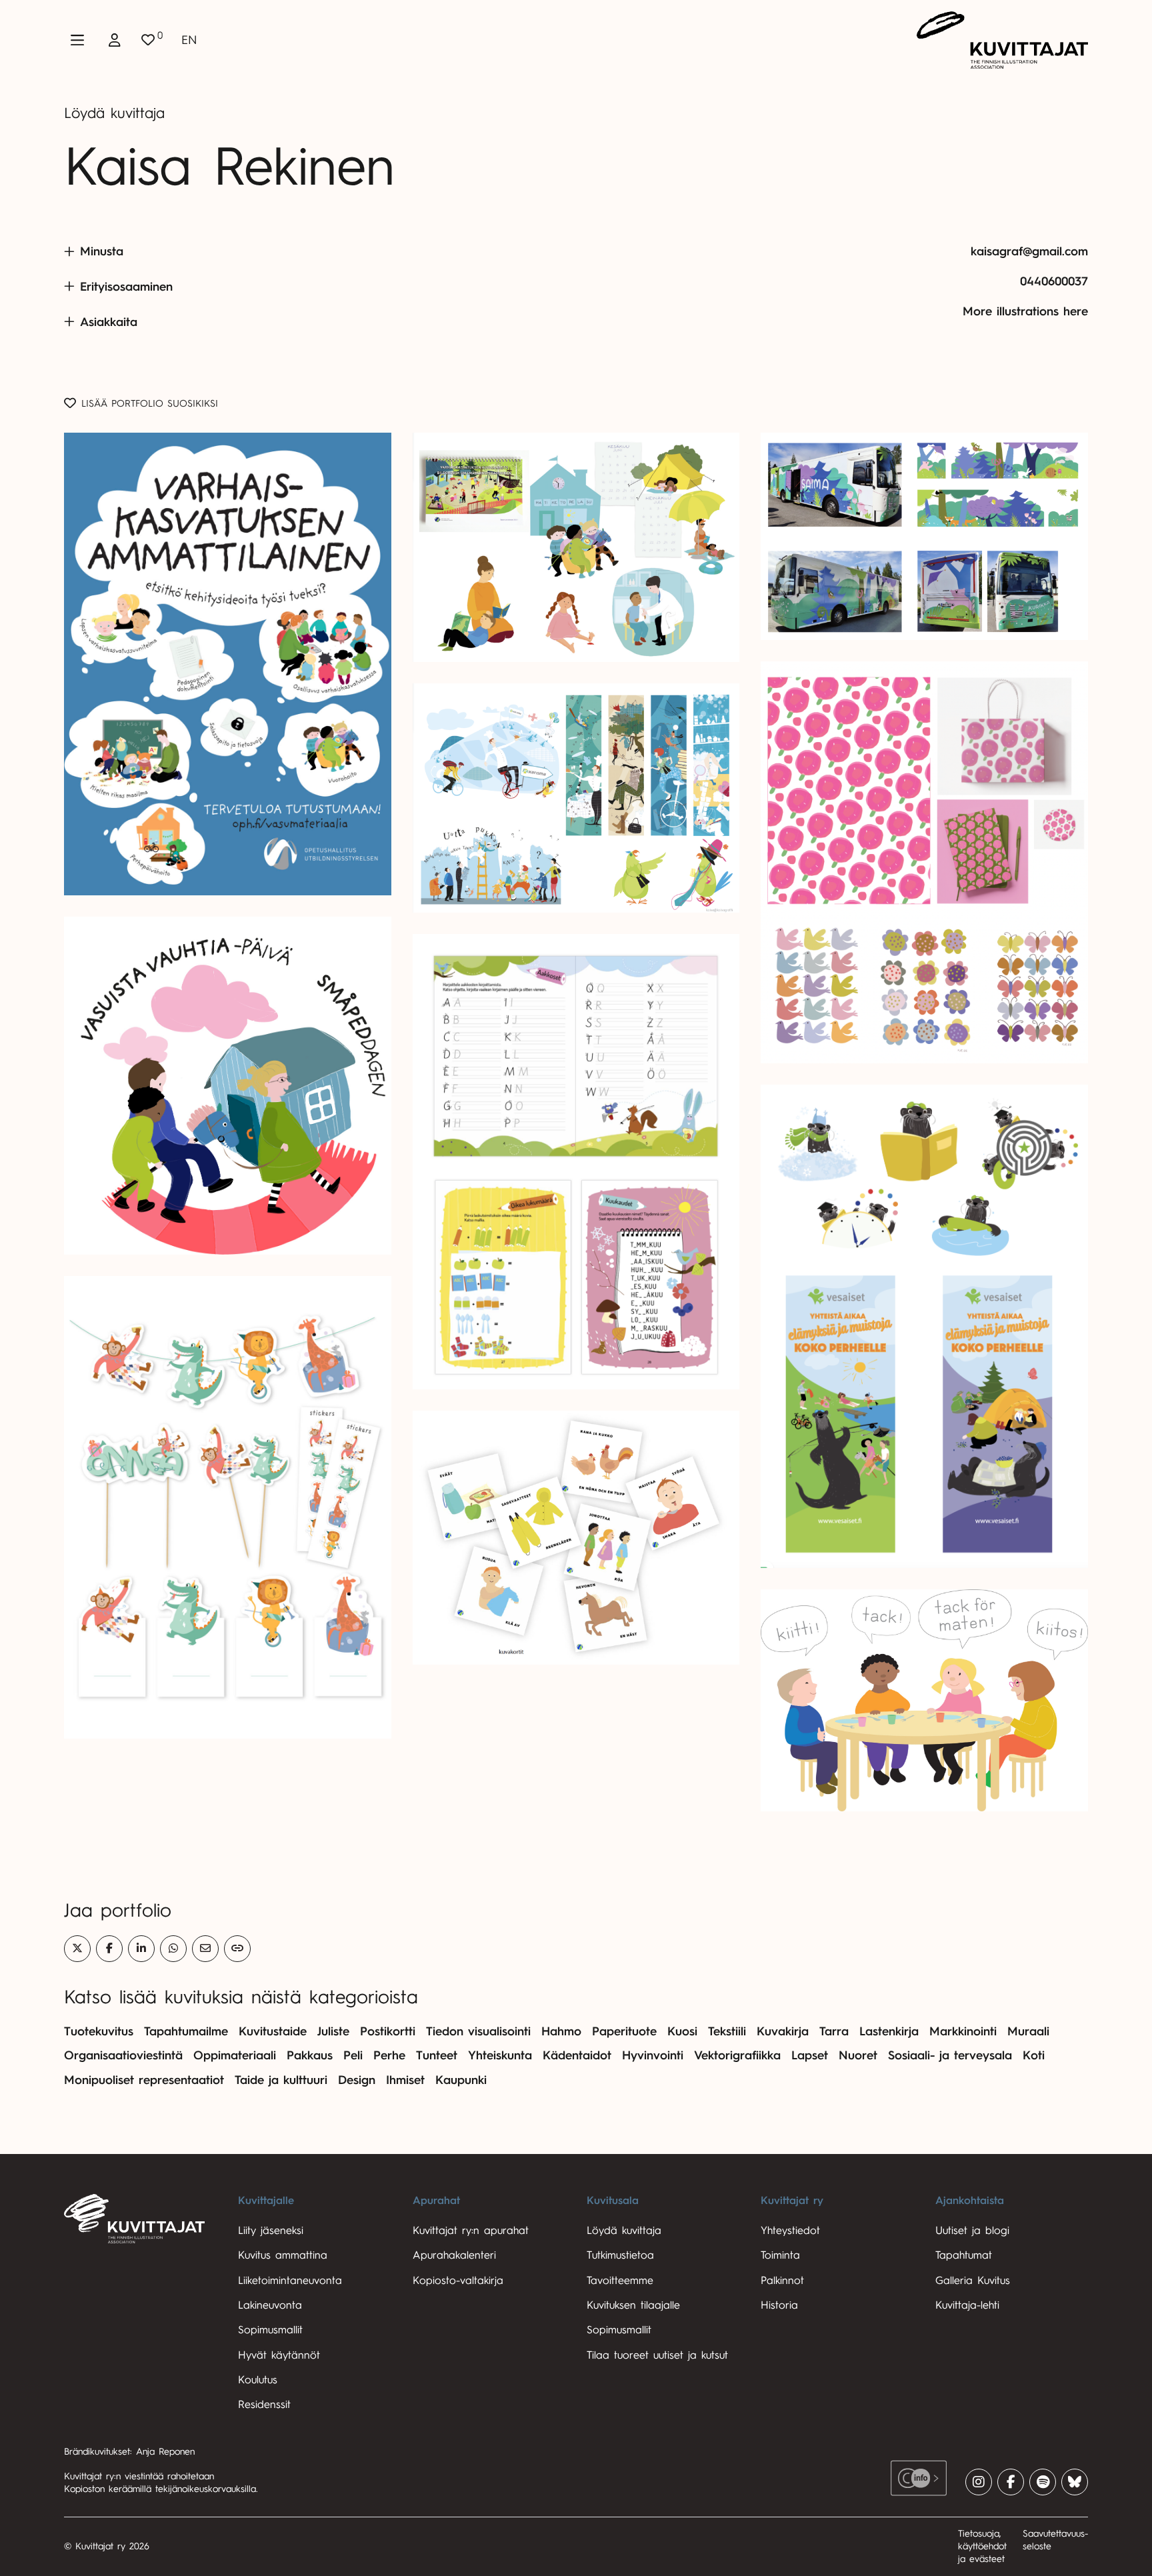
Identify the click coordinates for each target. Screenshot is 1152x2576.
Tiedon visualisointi (478, 2031)
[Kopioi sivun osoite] (237, 1949)
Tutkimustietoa (620, 2255)
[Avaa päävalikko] (77, 40)
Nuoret (858, 2055)
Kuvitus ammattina (283, 2255)
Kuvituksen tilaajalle (633, 2305)
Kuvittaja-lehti (967, 2305)
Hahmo (561, 2031)
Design (357, 2080)
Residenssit (264, 2405)
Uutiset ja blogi (972, 2231)
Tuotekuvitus (99, 2031)
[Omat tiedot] (115, 40)
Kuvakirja (783, 2031)
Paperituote (624, 2031)
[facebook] (1011, 2482)
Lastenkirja (889, 2031)
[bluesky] (1075, 2482)
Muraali (1028, 2031)
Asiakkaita (109, 322)
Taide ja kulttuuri (281, 2080)
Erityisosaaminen (126, 287)
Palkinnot (782, 2281)
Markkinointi (963, 2031)
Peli (353, 2055)
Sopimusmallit (270, 2330)
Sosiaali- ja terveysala (950, 2055)
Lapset (810, 2055)
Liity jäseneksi (271, 2231)
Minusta (102, 251)
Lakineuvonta (270, 2305)
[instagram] (979, 2482)
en (189, 40)
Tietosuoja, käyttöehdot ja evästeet (982, 2546)
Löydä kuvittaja (114, 113)
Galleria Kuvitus (973, 2281)
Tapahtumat (964, 2255)
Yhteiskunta (500, 2055)
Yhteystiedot (790, 2231)
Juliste (333, 2031)
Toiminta (780, 2255)
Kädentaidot (577, 2055)
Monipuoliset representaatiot (144, 2080)
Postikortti (388, 2031)
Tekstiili (727, 2031)
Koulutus (258, 2380)
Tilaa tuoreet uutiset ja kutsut (657, 2355)
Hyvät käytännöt (279, 2355)
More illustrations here (1025, 311)
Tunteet (437, 2055)
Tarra (834, 2031)
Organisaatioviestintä (123, 2055)
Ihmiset (405, 2080)
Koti (1034, 2055)
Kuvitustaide (273, 2031)
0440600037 (1054, 281)
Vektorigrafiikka (737, 2055)
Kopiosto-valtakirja (458, 2281)
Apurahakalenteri (454, 2255)
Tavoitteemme (620, 2281)
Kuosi (682, 2031)
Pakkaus (310, 2055)
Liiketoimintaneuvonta (290, 2281)
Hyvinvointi (653, 2055)
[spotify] (1043, 2482)
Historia (779, 2305)
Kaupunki (461, 2080)
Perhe (389, 2055)
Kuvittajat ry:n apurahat (471, 2231)
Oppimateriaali (235, 2055)
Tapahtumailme (186, 2031)
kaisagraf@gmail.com (1029, 251)
